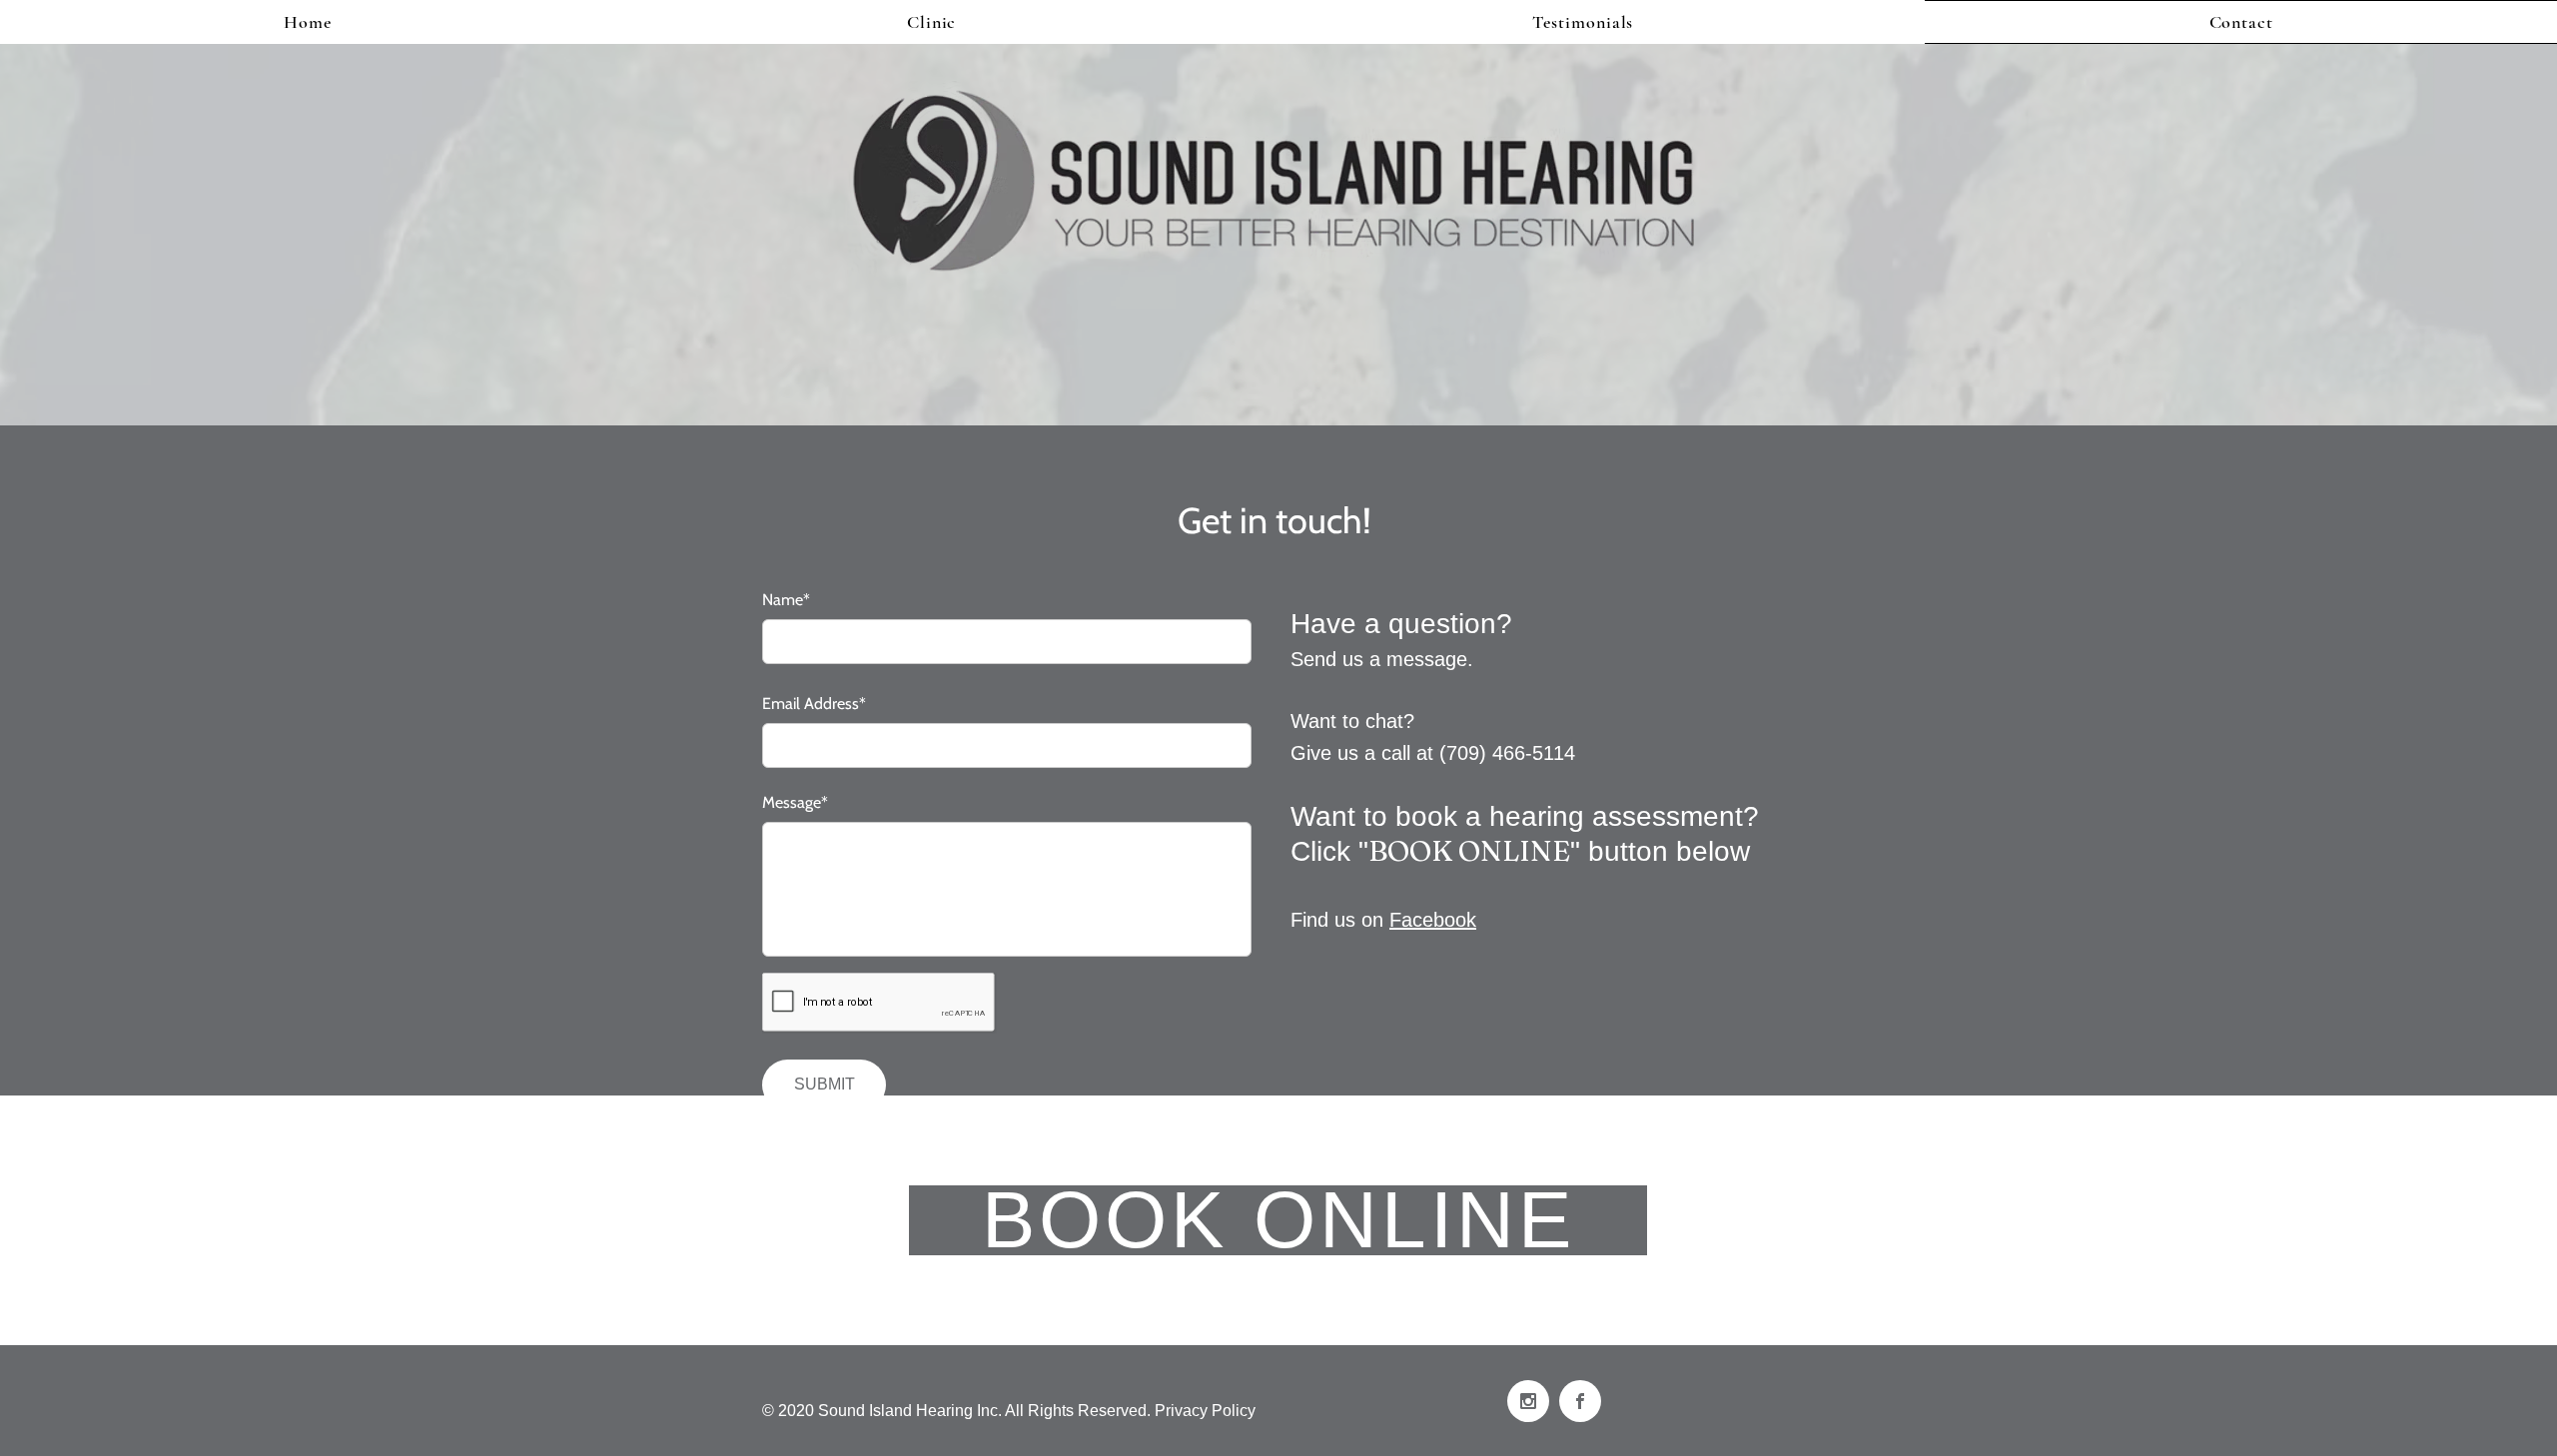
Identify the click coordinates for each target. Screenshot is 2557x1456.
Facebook (1433, 920)
